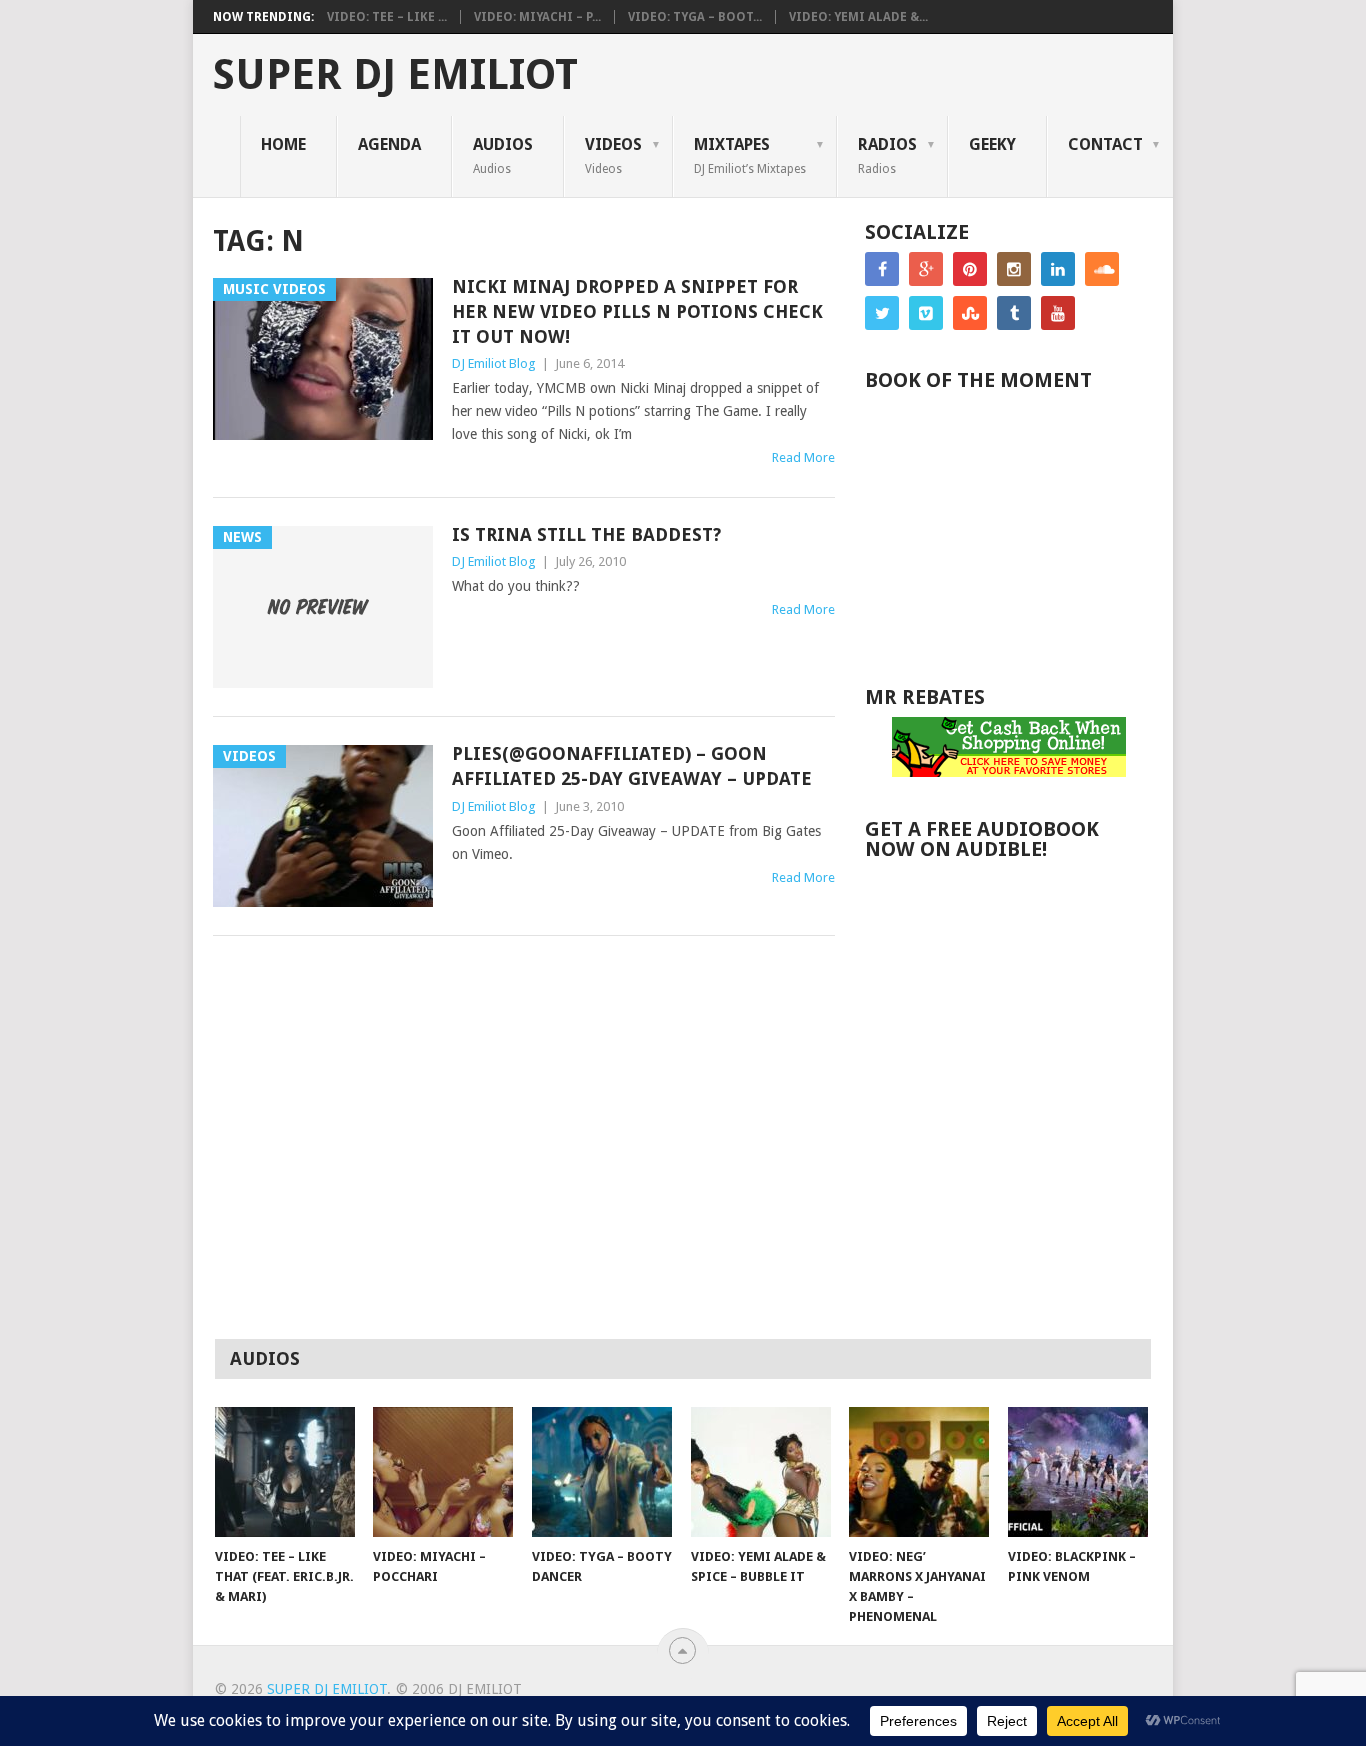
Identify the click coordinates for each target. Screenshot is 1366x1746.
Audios (503, 155)
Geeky (992, 144)
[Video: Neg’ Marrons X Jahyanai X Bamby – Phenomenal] (919, 1472)
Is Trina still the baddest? (586, 534)
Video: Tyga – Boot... (695, 17)
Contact (1105, 144)
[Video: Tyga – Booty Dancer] (602, 1472)
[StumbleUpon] (970, 313)
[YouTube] (1058, 313)
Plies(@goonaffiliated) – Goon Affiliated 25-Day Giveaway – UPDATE (632, 766)
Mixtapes (750, 155)
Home (283, 144)
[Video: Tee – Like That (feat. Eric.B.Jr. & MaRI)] (285, 1472)
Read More (803, 457)
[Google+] (926, 269)
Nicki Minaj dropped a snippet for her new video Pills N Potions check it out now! (637, 311)
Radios (887, 155)
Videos (613, 155)
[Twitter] (882, 313)
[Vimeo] (926, 313)
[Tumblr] (1014, 313)
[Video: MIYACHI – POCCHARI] (443, 1472)
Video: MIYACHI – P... (537, 17)
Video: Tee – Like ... (387, 17)
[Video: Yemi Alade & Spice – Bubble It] (761, 1472)
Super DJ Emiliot (395, 75)
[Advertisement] (1015, 1179)
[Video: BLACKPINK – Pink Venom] (1078, 1472)
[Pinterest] (970, 269)
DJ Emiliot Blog (494, 363)
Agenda (389, 144)
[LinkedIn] (1058, 269)
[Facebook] (882, 269)
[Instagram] (1014, 269)
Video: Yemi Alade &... (858, 17)
